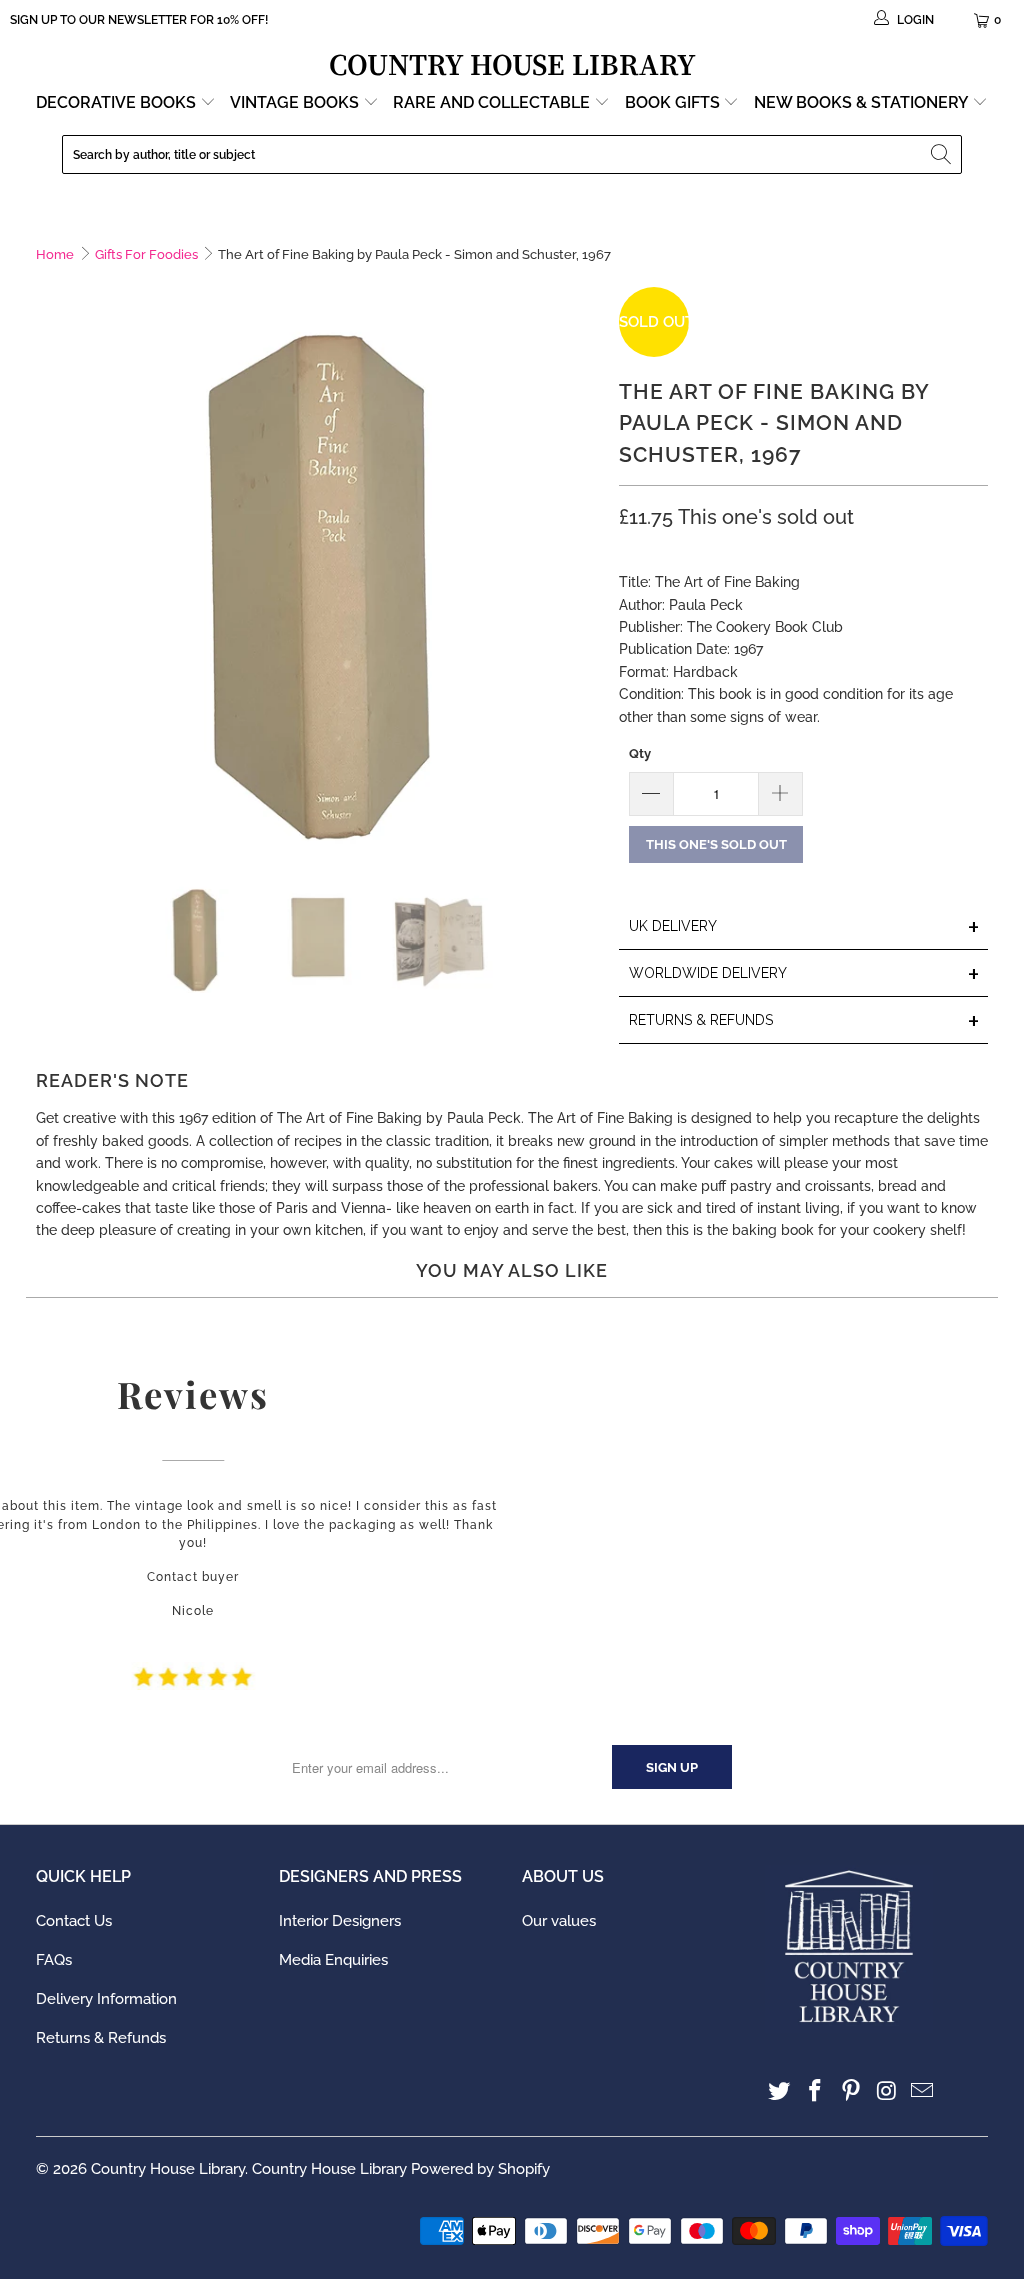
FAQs (54, 1960)
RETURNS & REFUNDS (804, 1021)
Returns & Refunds (101, 2038)
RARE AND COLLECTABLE (493, 102)
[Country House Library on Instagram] (887, 2091)
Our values (559, 1921)
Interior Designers (340, 1921)
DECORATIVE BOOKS (118, 102)
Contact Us (74, 1921)
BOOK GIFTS (674, 102)
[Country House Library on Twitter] (780, 2091)
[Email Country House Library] (923, 2091)
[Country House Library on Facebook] (816, 2091)
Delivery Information (106, 1999)
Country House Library (168, 2169)
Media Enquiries (333, 1960)
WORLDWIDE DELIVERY (804, 974)
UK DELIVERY (804, 927)
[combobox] (512, 154)
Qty (640, 753)
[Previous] (51, 569)
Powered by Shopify (480, 2169)
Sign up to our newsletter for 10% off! (139, 20)
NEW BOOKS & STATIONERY (863, 102)
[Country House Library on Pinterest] (852, 2091)
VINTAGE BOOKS (294, 102)
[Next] (584, 569)
